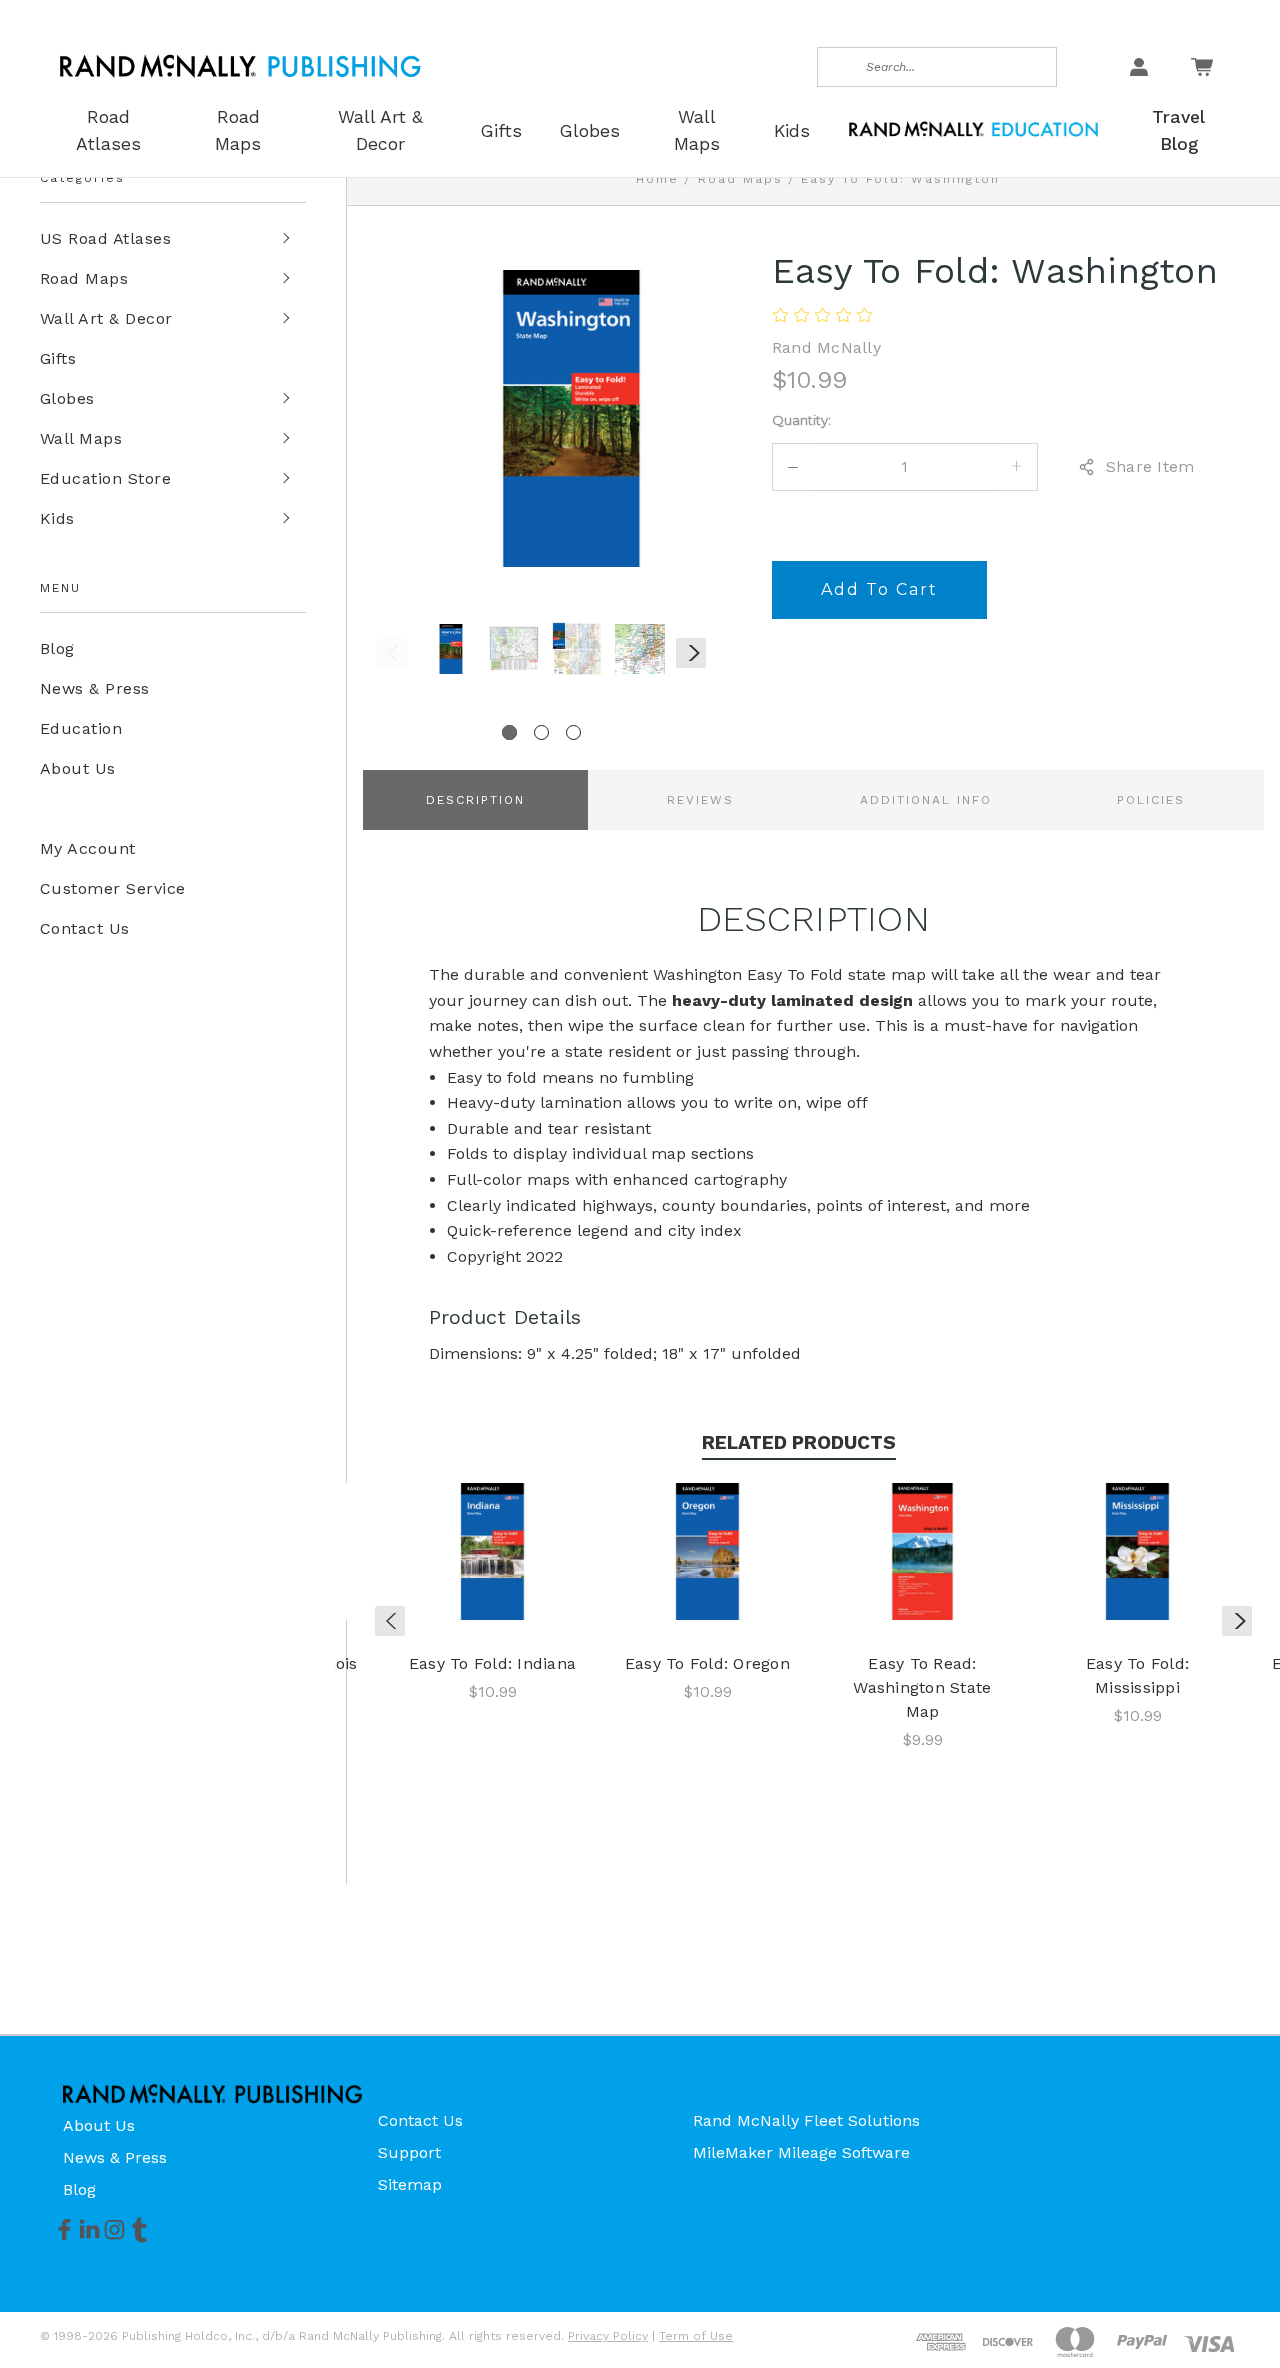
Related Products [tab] (799, 1442)
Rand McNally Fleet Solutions (806, 2120)
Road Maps (84, 278)
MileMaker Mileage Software (801, 2152)
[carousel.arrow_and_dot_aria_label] (541, 732)
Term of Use (696, 2336)
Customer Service (113, 888)
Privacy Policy (608, 2336)
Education (81, 728)
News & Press (95, 688)
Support (409, 2152)
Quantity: (801, 420)
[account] (1139, 67)
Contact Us (85, 928)
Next (691, 653)
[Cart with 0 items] (1202, 67)
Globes (67, 398)
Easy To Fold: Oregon (707, 1663)
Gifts (58, 358)
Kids (57, 518)
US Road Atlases (105, 238)
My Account (88, 848)
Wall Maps (81, 438)
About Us (78, 768)
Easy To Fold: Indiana (492, 1663)
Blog (57, 648)
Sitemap (410, 2184)
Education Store (105, 478)
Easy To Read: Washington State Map (922, 1687)
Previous (392, 653)
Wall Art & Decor (106, 318)
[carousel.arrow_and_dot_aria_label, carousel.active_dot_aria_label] (509, 732)
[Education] (973, 127)
